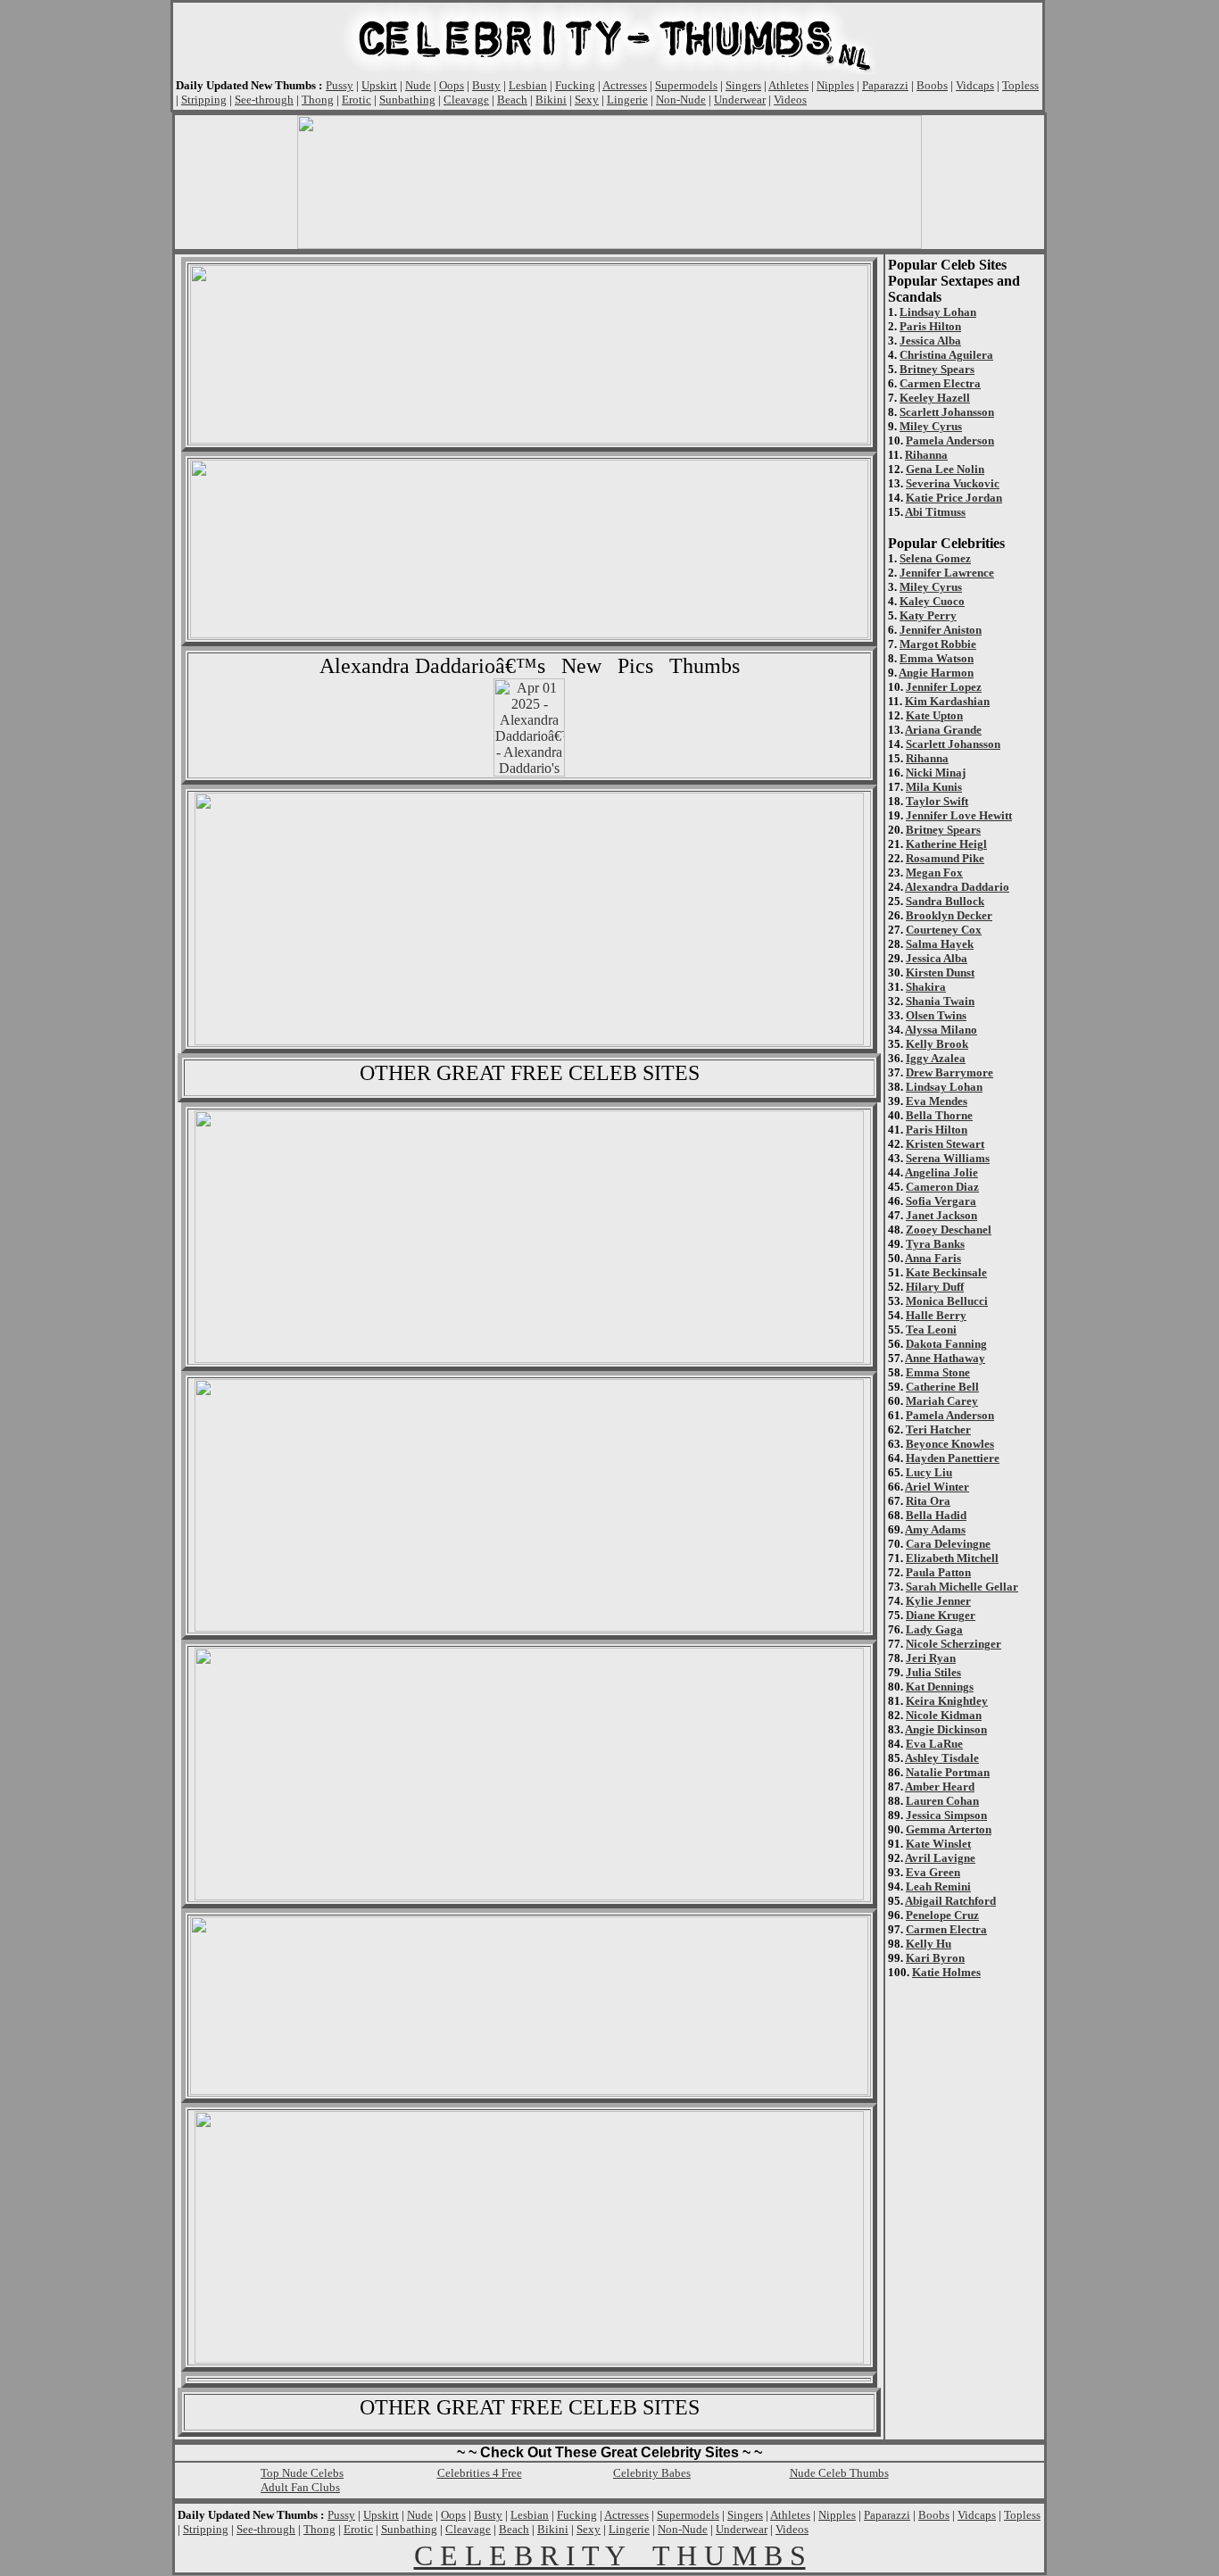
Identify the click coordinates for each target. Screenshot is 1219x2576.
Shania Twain (940, 1001)
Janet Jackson (941, 1215)
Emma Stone (938, 1372)
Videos (790, 100)
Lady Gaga (934, 1629)
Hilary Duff (935, 1287)
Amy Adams (935, 1529)
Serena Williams (948, 1158)
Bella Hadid (936, 1515)
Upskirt (379, 85)
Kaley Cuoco (932, 601)
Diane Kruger (941, 1615)
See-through (264, 100)
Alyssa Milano (941, 1030)
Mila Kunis (934, 787)
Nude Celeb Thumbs (839, 2473)
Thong (318, 100)
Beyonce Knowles (950, 1444)
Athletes (788, 85)
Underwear (740, 100)
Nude (418, 85)
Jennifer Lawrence (947, 573)
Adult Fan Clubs (300, 2487)
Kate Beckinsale (946, 1272)
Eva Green (933, 1872)
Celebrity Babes (652, 2473)
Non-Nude (681, 100)
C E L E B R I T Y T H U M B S (610, 2555)
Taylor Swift (937, 801)
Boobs (932, 85)
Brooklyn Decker (949, 915)
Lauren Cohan (942, 1801)
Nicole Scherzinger (954, 1644)
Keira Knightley (947, 1701)
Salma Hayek (940, 944)
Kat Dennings (940, 1687)
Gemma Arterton (949, 1829)
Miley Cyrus (931, 426)
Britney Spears (937, 369)
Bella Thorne (939, 1115)
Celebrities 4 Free (480, 2473)
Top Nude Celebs (302, 2473)
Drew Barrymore (949, 1072)
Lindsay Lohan (938, 312)
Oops (452, 85)
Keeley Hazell (935, 398)
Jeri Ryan (931, 1658)
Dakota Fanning (946, 1344)
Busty (486, 85)
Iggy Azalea (936, 1058)
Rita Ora (928, 1501)
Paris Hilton (930, 326)
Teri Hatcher (938, 1429)
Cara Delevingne (948, 1544)
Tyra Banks (935, 1244)
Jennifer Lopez (944, 687)
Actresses (625, 85)
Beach (512, 100)
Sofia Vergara (941, 1201)
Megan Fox (934, 873)
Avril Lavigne (940, 1858)
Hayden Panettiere (953, 1458)
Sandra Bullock (945, 901)
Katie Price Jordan (954, 498)
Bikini (551, 100)
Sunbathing (407, 100)
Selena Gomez (935, 558)
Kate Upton (934, 715)
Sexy (587, 100)
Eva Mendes (937, 1101)
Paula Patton (938, 1572)
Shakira (926, 987)
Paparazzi (885, 85)
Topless (1020, 85)
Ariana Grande (943, 730)
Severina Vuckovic (953, 483)
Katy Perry (928, 615)
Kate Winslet (938, 1844)
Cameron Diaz (942, 1187)
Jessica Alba (930, 341)
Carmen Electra (940, 383)
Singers (743, 85)
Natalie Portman (948, 1772)
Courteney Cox (944, 930)
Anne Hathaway (945, 1358)
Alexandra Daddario (957, 887)
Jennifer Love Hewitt (959, 815)
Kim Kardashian (947, 701)
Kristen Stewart (945, 1144)
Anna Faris (933, 1258)
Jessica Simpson (946, 1815)
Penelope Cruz (942, 1915)
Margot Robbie (938, 644)
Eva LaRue (934, 1744)
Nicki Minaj (936, 773)
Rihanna (926, 455)
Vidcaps (975, 85)
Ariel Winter (937, 1487)
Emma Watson (937, 658)
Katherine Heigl (946, 844)
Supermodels (686, 85)
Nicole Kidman (944, 1715)
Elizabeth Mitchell (952, 1558)
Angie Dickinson (946, 1729)
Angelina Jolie (941, 1172)
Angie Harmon (936, 673)
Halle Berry (936, 1315)
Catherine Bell (942, 1387)
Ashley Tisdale (942, 1758)
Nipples (835, 85)
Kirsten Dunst (940, 972)
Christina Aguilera (946, 355)
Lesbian (528, 85)
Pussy (340, 85)
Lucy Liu (929, 1472)
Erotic (357, 100)
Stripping (204, 100)
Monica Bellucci (947, 1301)
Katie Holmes (946, 1972)
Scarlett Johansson (947, 412)
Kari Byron (935, 1958)
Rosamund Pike (945, 858)
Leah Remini (938, 1886)
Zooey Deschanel (949, 1230)
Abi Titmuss (935, 512)
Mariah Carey (942, 1401)
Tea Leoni (931, 1330)
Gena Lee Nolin (945, 469)
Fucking (575, 85)
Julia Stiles (933, 1672)
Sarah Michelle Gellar (962, 1587)
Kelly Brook (937, 1044)
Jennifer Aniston (941, 630)
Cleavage (466, 100)
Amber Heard (940, 1787)
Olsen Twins (936, 1015)
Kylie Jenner (938, 1601)
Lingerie (627, 100)
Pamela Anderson (950, 440)
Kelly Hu (929, 1944)
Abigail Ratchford (950, 1901)
